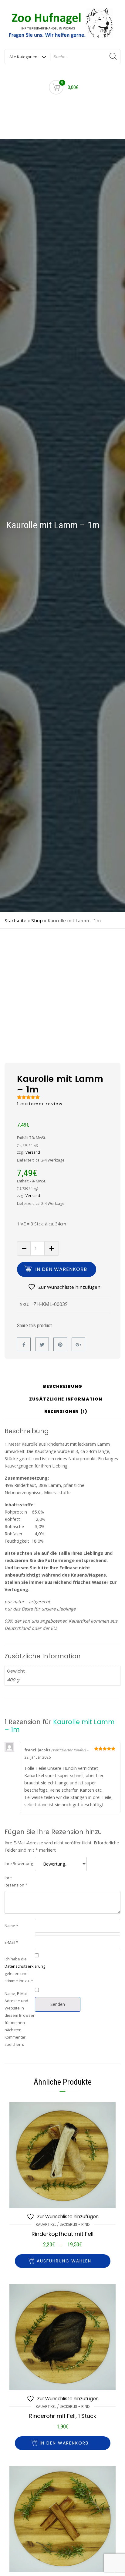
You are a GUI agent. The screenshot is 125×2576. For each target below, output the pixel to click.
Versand (33, 1152)
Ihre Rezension (16, 1881)
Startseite (15, 920)
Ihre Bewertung (19, 1863)
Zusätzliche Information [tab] (66, 1399)
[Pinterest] (60, 1344)
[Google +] (78, 1344)
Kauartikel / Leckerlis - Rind (63, 2224)
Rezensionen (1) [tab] (66, 1412)
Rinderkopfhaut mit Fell (62, 2234)
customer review (40, 1104)
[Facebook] (24, 1344)
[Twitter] (42, 1344)
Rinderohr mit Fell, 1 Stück (63, 2416)
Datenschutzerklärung (25, 1966)
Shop (37, 920)
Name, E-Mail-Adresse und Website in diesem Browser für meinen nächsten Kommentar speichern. (20, 2019)
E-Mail (11, 1942)
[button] (63, 2443)
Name (11, 1926)
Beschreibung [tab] (63, 1387)
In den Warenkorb (61, 1269)
